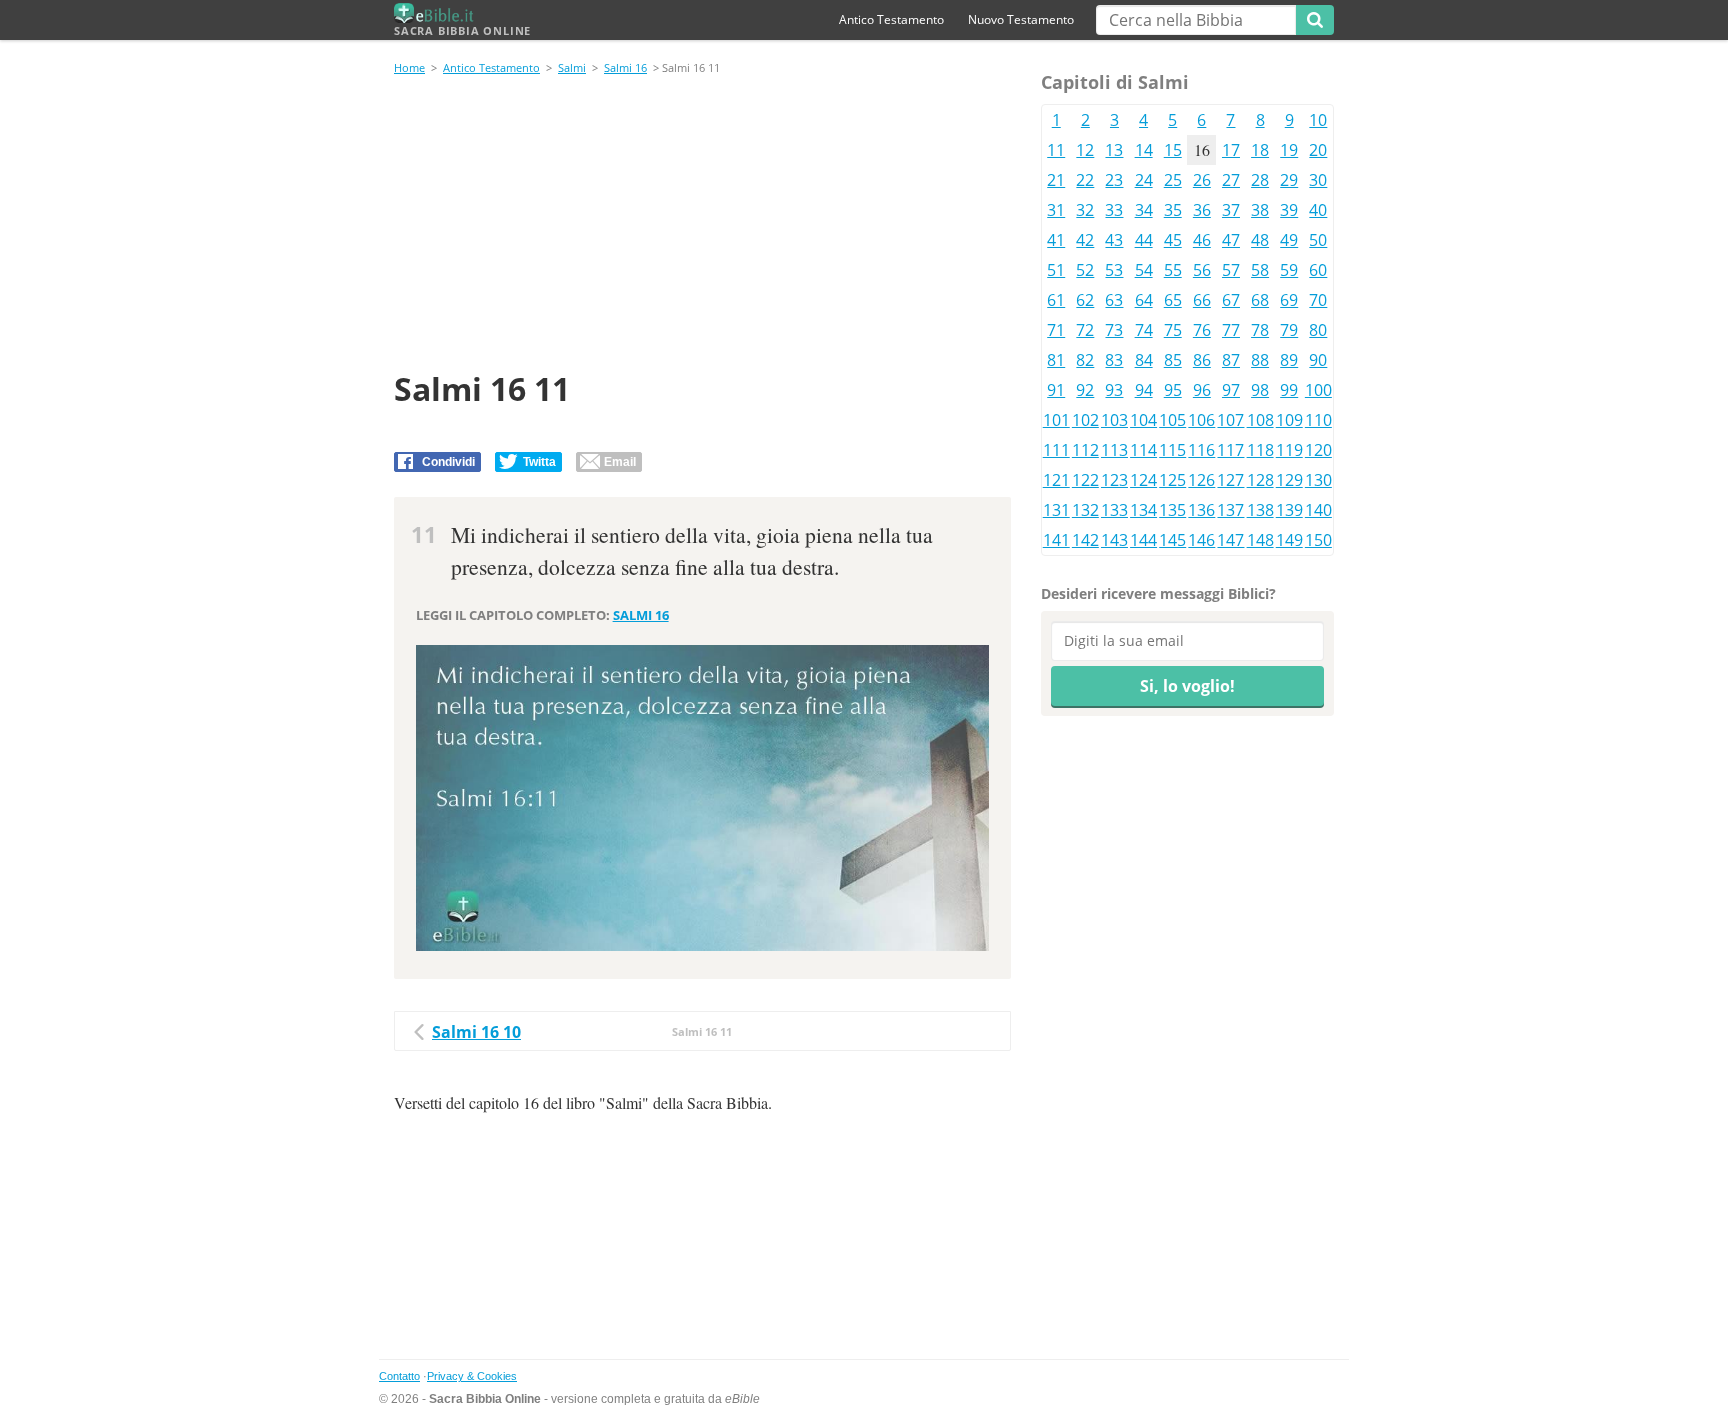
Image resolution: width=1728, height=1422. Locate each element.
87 (1231, 360)
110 (1318, 420)
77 (1231, 330)
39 (1289, 210)
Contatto (399, 1376)
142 (1085, 540)
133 (1114, 510)
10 (1318, 120)
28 (1260, 180)
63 (1114, 300)
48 (1260, 240)
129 (1289, 480)
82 (1085, 360)
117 (1230, 450)
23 (1114, 180)
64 (1144, 300)
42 (1085, 240)
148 (1260, 540)
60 (1318, 270)
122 (1085, 480)
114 (1143, 450)
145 (1172, 540)
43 (1114, 240)
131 (1056, 510)
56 (1202, 270)
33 (1114, 210)
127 (1230, 480)
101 (1056, 420)
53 (1114, 270)
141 (1056, 540)
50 (1318, 240)
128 (1260, 480)
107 (1230, 420)
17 (1231, 150)
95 (1173, 390)
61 (1056, 300)
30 (1318, 180)
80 (1318, 330)
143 (1114, 540)
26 (1202, 180)
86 (1202, 360)
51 (1056, 270)
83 (1114, 360)
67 (1231, 300)
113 (1114, 450)
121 (1056, 480)
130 (1318, 480)
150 (1318, 540)
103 (1114, 420)
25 (1173, 180)
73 (1114, 330)
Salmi (572, 67)
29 (1289, 180)
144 (1143, 540)
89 (1289, 360)
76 (1202, 330)
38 (1260, 210)
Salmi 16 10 (476, 1032)
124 (1143, 480)
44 (1144, 240)
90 (1318, 360)
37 (1231, 210)
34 (1144, 210)
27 (1231, 180)
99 (1289, 390)
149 (1289, 540)
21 (1056, 180)
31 (1056, 210)
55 (1173, 270)
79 (1289, 330)
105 (1172, 420)
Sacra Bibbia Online (462, 30)
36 (1202, 210)
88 (1260, 360)
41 (1056, 240)
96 (1202, 390)
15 (1173, 150)
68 (1260, 300)
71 (1056, 330)
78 (1260, 330)
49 (1289, 240)
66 (1202, 300)
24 (1144, 180)
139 (1289, 510)
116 (1201, 450)
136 (1201, 510)
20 (1318, 150)
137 (1230, 510)
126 (1201, 480)
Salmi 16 (625, 67)
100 (1318, 390)
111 (1056, 450)
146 (1201, 540)
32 (1085, 210)
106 (1201, 420)
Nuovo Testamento (1021, 19)
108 (1260, 420)
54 (1144, 270)
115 (1172, 450)
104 (1143, 420)
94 (1144, 390)
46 (1202, 240)
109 (1289, 420)
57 (1231, 270)
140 (1318, 510)
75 (1173, 330)
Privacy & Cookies (472, 1376)
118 (1260, 450)
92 (1085, 390)
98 (1260, 390)
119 (1289, 450)
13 (1114, 150)
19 (1289, 150)
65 (1173, 300)
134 (1143, 510)
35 (1173, 210)
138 (1260, 510)
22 (1085, 180)
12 (1085, 150)
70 (1318, 300)
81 (1056, 360)
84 (1144, 360)
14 (1144, 150)
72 (1085, 330)
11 (1056, 150)
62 (1085, 300)
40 (1318, 210)
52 (1085, 270)
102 (1085, 420)
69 (1289, 300)
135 (1172, 510)
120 (1318, 450)
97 (1231, 390)
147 (1230, 540)
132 (1085, 510)
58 (1260, 270)
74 (1144, 330)
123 (1114, 480)
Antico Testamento (891, 19)
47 (1231, 240)
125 (1172, 480)
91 (1056, 390)
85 (1173, 360)
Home (409, 67)
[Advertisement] (702, 226)
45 (1173, 240)
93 (1114, 390)
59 (1289, 270)
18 (1260, 150)
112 (1085, 450)
